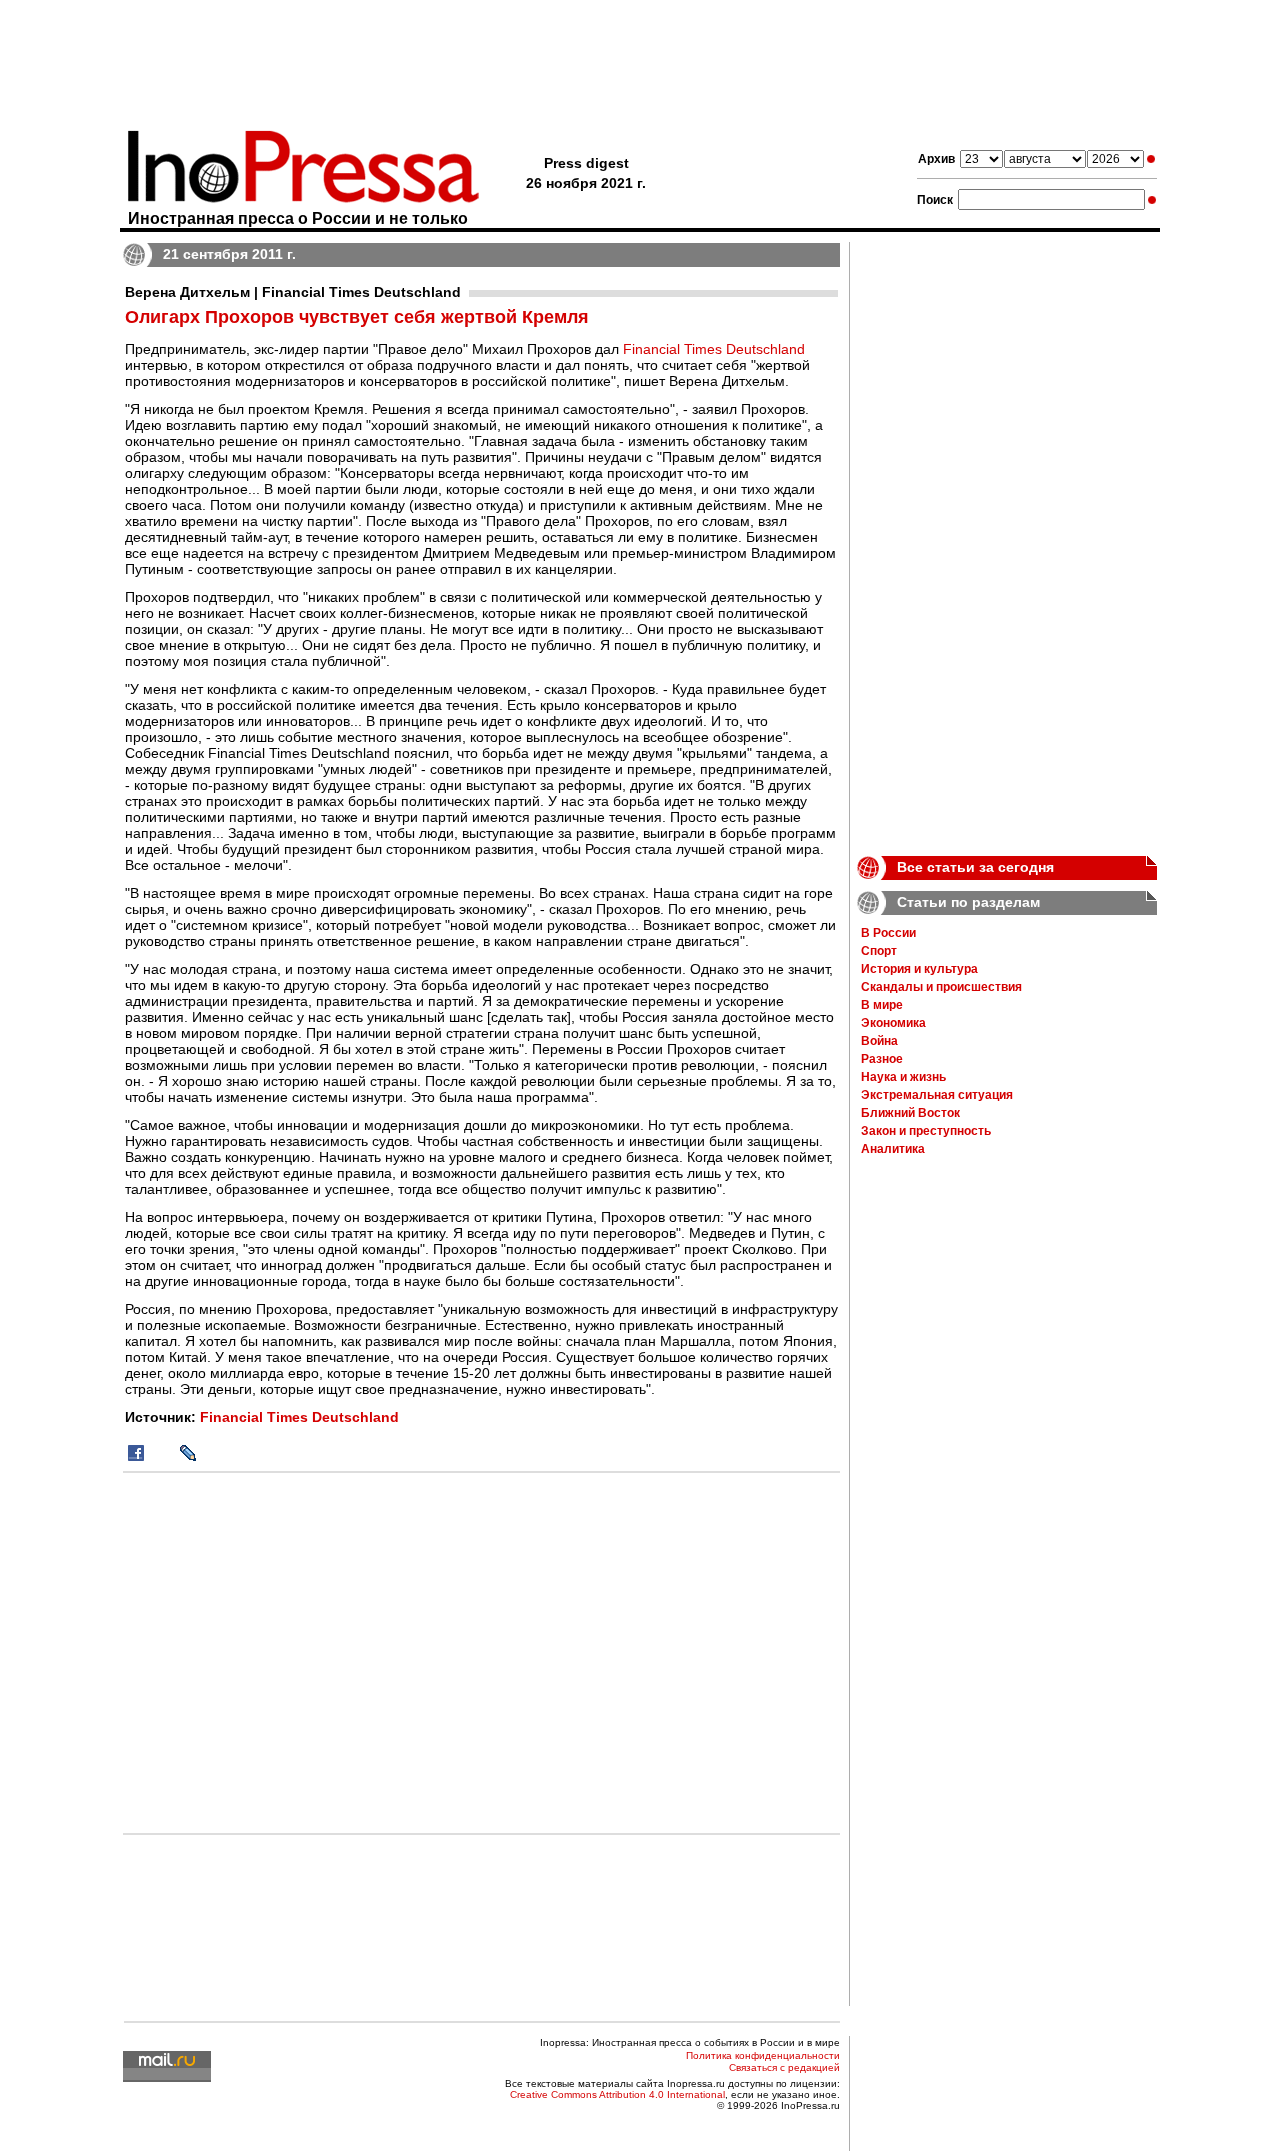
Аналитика (893, 1149)
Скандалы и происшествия (941, 987)
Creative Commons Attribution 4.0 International (617, 2094)
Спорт (879, 951)
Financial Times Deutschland (714, 349)
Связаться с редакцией (784, 2067)
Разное (882, 1059)
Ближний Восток (910, 1113)
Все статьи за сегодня (975, 867)
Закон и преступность (926, 1131)
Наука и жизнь (903, 1077)
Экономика (893, 1023)
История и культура (919, 969)
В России (888, 933)
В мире (882, 1005)
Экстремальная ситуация (937, 1095)
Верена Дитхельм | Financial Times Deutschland (293, 292)
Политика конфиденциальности (763, 2055)
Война (879, 1041)
